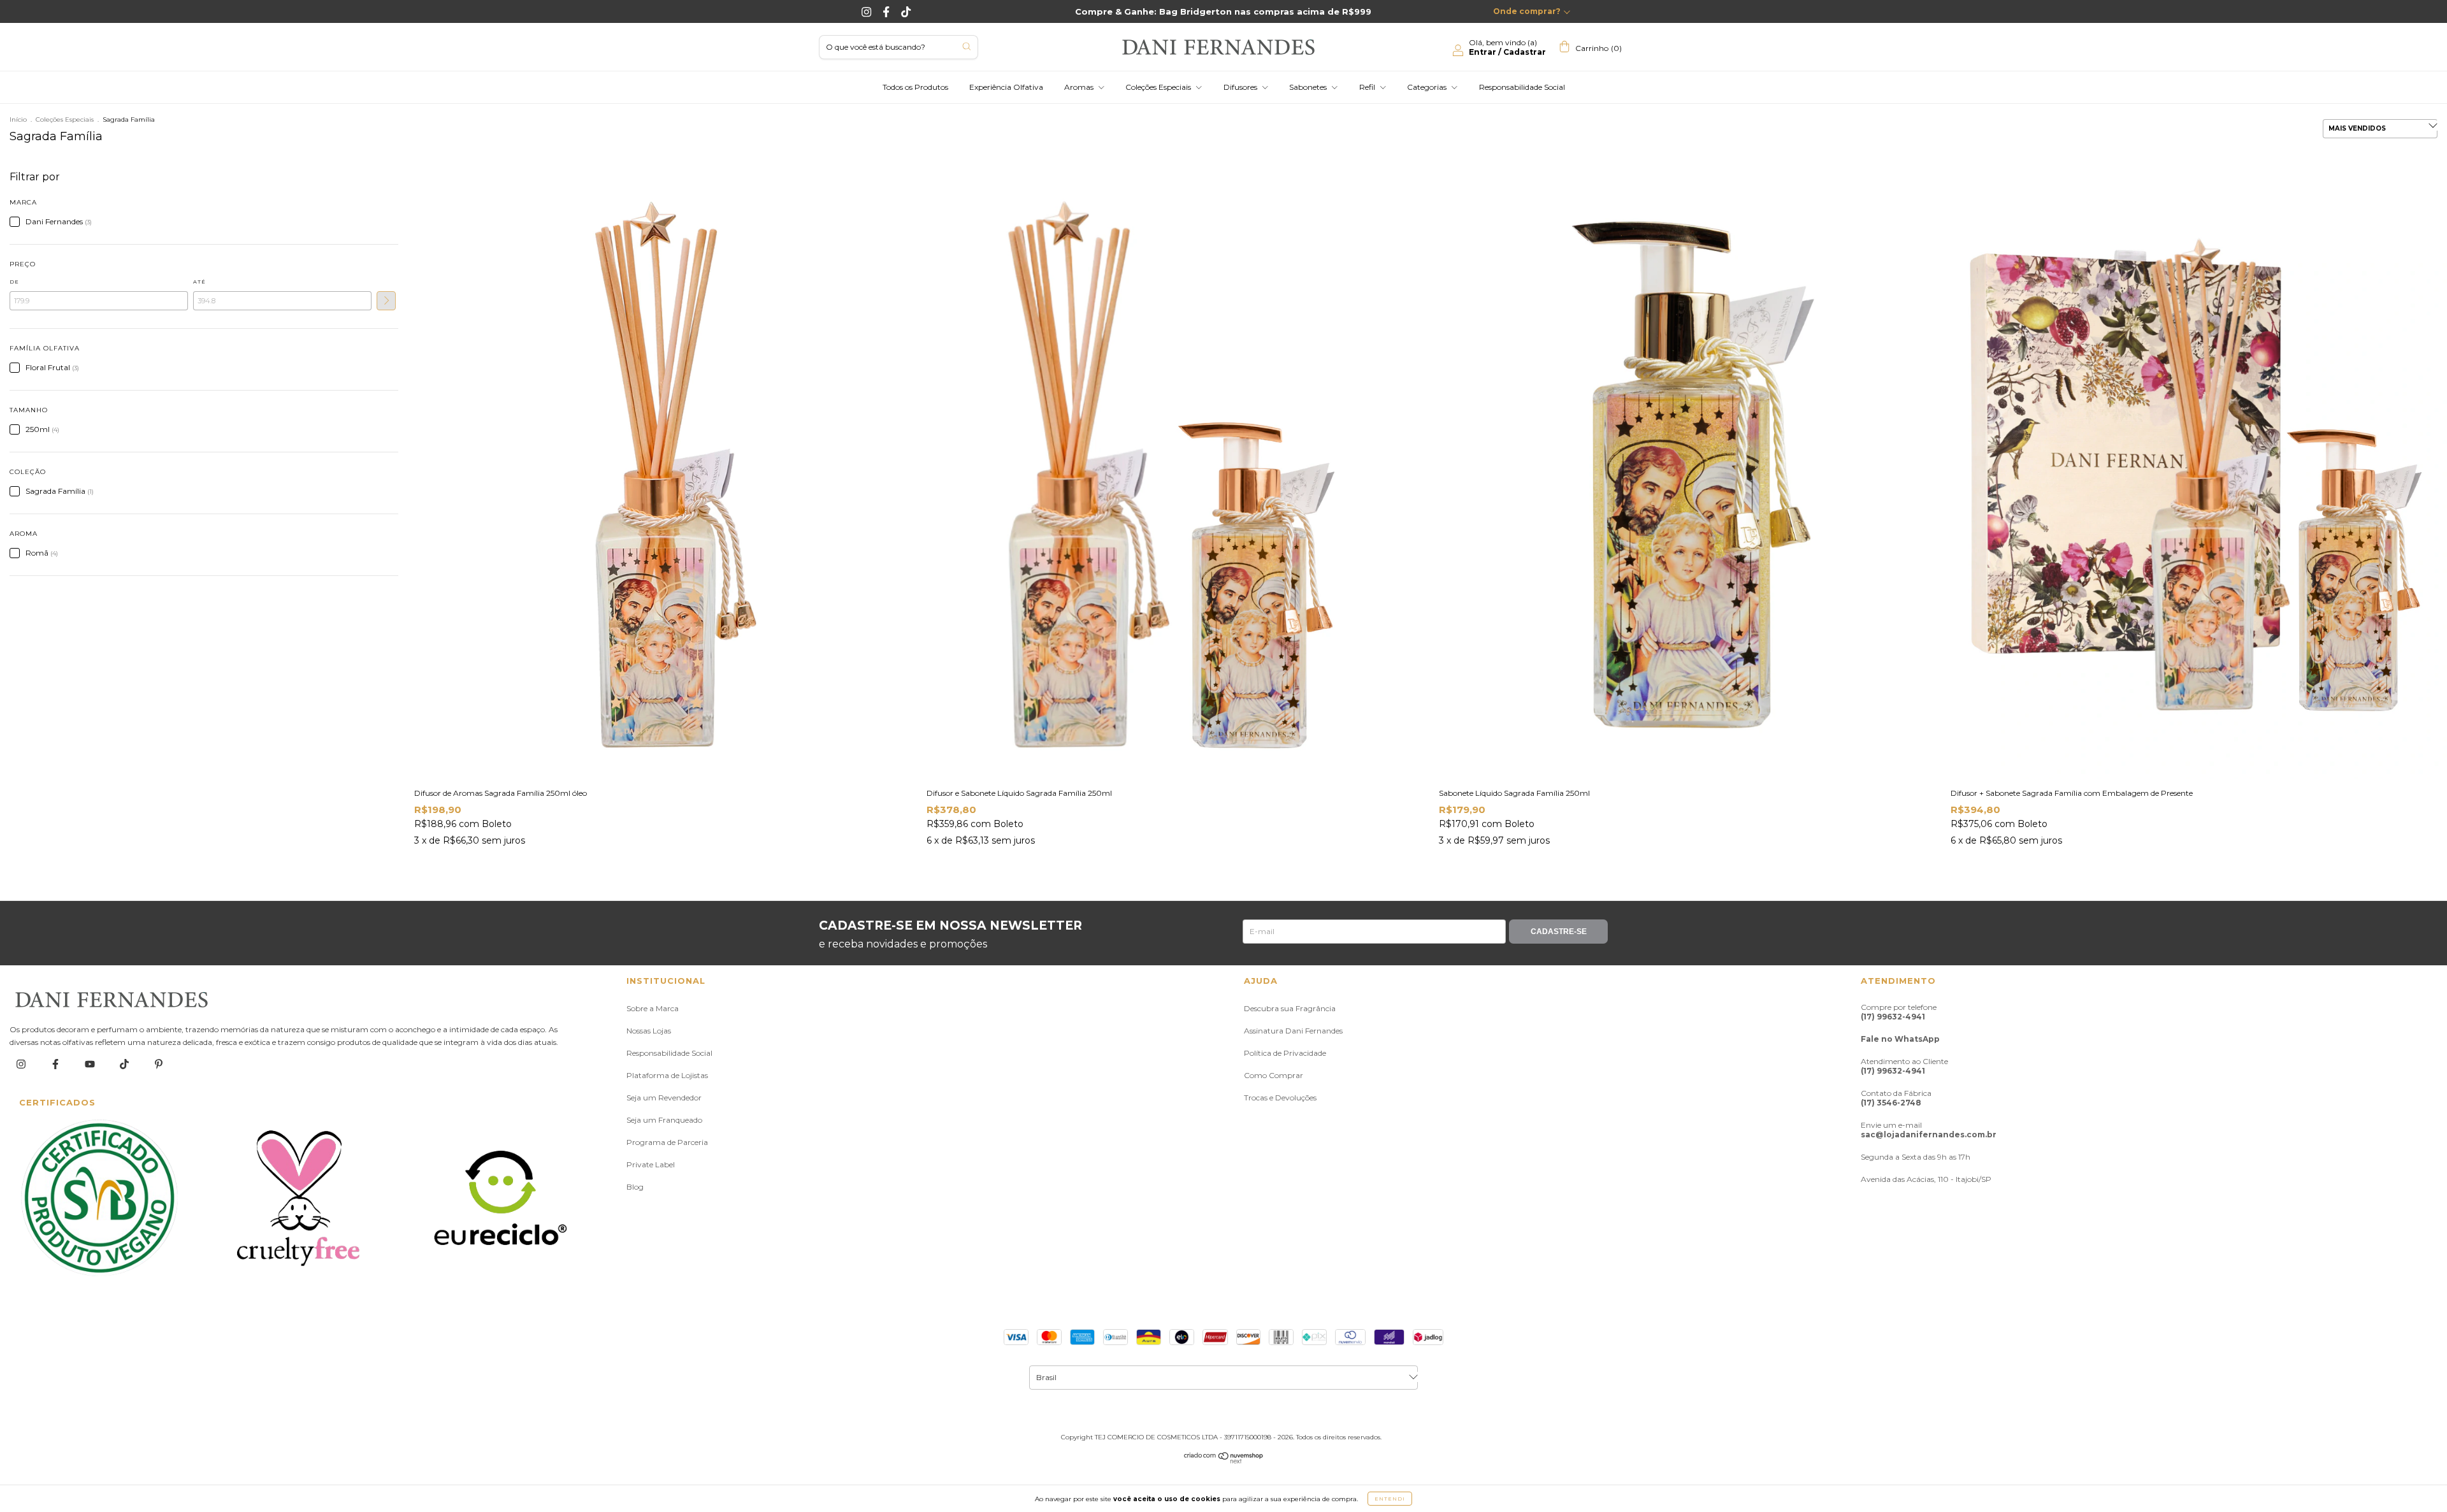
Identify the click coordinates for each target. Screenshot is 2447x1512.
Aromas (1080, 87)
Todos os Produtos (915, 87)
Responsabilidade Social (1522, 87)
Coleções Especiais (1159, 87)
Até (199, 282)
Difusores (1241, 87)
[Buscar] (966, 46)
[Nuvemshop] (1224, 1461)
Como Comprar (1274, 1075)
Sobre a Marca (653, 1008)
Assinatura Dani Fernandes (1293, 1031)
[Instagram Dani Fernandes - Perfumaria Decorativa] (868, 11)
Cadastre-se (1559, 932)
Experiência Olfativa (1006, 87)
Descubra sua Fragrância (1290, 1008)
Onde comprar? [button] (1527, 11)
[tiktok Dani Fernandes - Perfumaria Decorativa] (125, 1064)
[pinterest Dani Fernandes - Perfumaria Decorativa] (159, 1064)
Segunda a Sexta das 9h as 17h (1916, 1157)
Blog (635, 1187)
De (14, 282)
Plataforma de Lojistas (667, 1075)
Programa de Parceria (667, 1142)
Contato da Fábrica (1896, 1098)
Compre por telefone (1899, 1012)
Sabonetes (1309, 87)
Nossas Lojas (649, 1031)
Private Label (651, 1164)
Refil (1368, 87)
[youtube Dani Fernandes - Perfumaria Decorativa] (91, 1064)
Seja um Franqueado (664, 1120)
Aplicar (386, 301)
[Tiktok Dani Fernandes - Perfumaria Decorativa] (906, 11)
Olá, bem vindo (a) (1507, 47)
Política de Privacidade (1285, 1053)
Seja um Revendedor (664, 1098)
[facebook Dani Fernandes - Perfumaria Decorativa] (56, 1064)
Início (18, 119)
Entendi (1390, 1499)
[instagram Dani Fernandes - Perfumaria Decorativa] (22, 1064)
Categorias (1428, 87)
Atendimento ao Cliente (1904, 1066)
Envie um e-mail (1929, 1130)
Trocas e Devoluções (1280, 1098)
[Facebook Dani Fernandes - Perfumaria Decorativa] (887, 11)
